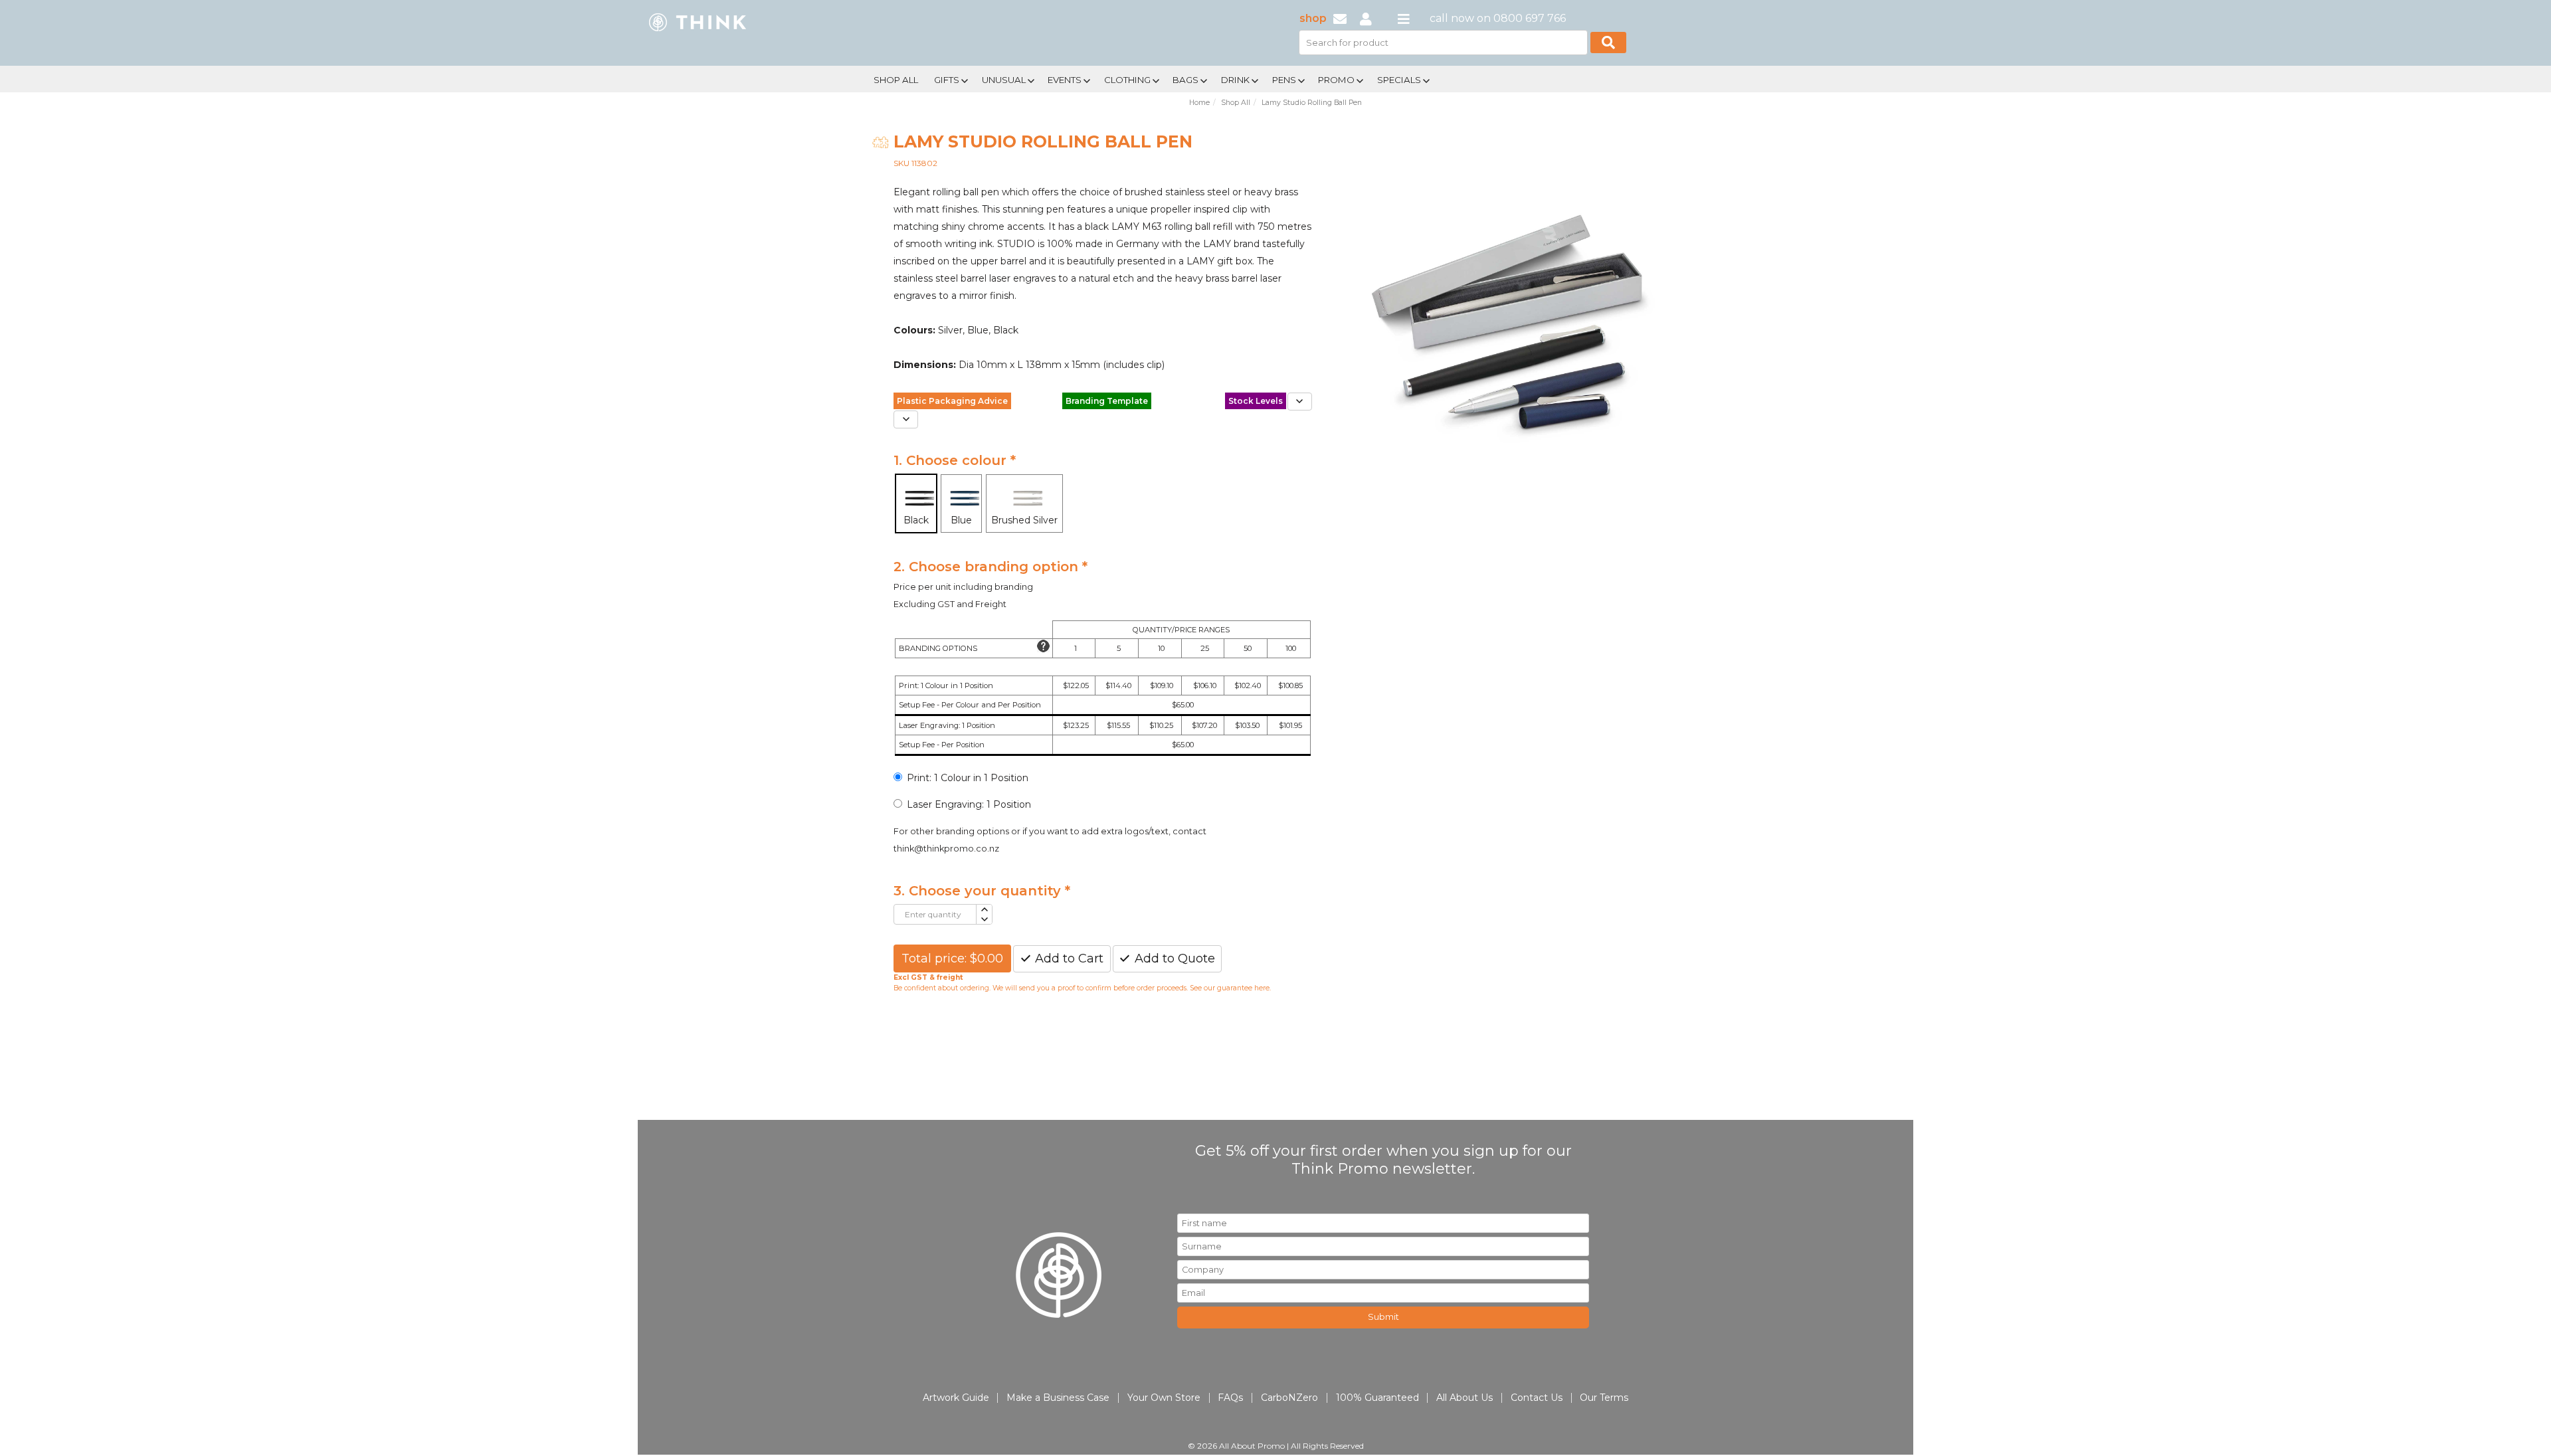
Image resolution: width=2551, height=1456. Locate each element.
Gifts (947, 80)
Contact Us (1537, 1398)
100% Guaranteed (1377, 1398)
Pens (1284, 80)
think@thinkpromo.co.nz (946, 849)
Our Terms (1604, 1398)
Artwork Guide (956, 1398)
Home (1199, 103)
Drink (1235, 80)
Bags (1185, 80)
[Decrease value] (984, 920)
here (1262, 988)
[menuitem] (896, 78)
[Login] (1366, 18)
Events (1065, 80)
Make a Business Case (1058, 1398)
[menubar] (1231, 79)
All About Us (1464, 1398)
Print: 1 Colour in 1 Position (968, 778)
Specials (1399, 80)
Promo (1336, 80)
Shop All (896, 80)
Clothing (1127, 80)
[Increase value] (984, 910)
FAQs (1230, 1398)
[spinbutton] (935, 914)
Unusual (1004, 80)
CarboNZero (1289, 1398)
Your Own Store (1164, 1398)
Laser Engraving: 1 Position (969, 804)
